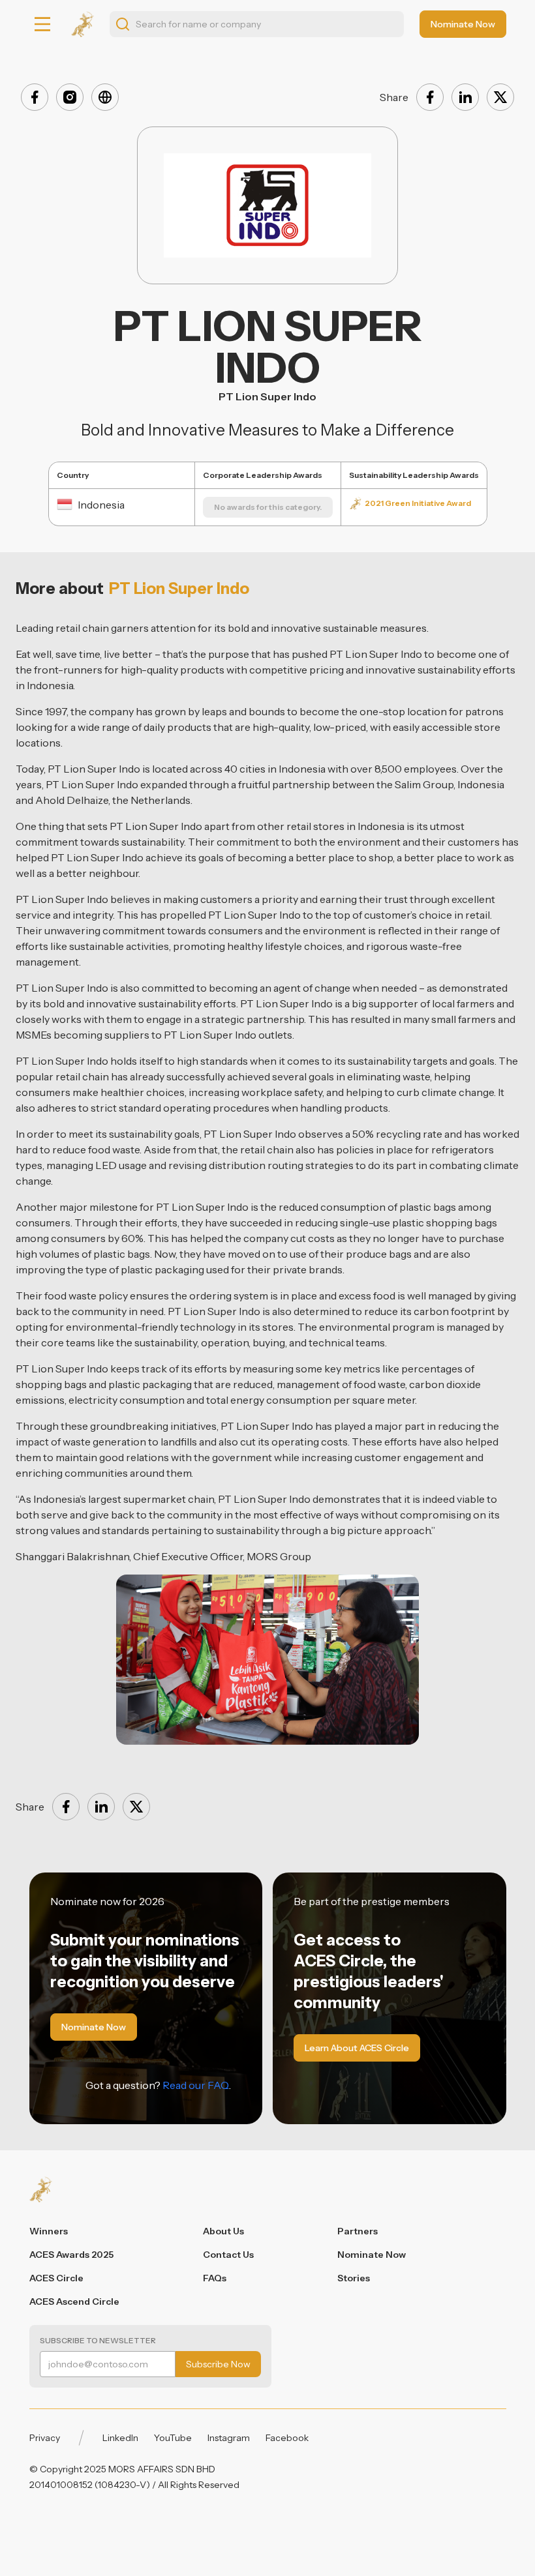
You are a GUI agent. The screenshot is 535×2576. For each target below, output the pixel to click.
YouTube (173, 2438)
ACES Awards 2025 (71, 2255)
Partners (358, 2231)
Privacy (45, 2438)
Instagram (229, 2438)
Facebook (287, 2438)
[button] (42, 24)
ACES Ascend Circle (74, 2302)
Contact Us (228, 2255)
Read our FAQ (196, 2085)
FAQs (215, 2278)
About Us (223, 2231)
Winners (49, 2231)
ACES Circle (56, 2278)
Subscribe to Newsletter (98, 2340)
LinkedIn (120, 2438)
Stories (354, 2278)
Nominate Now (372, 2255)
